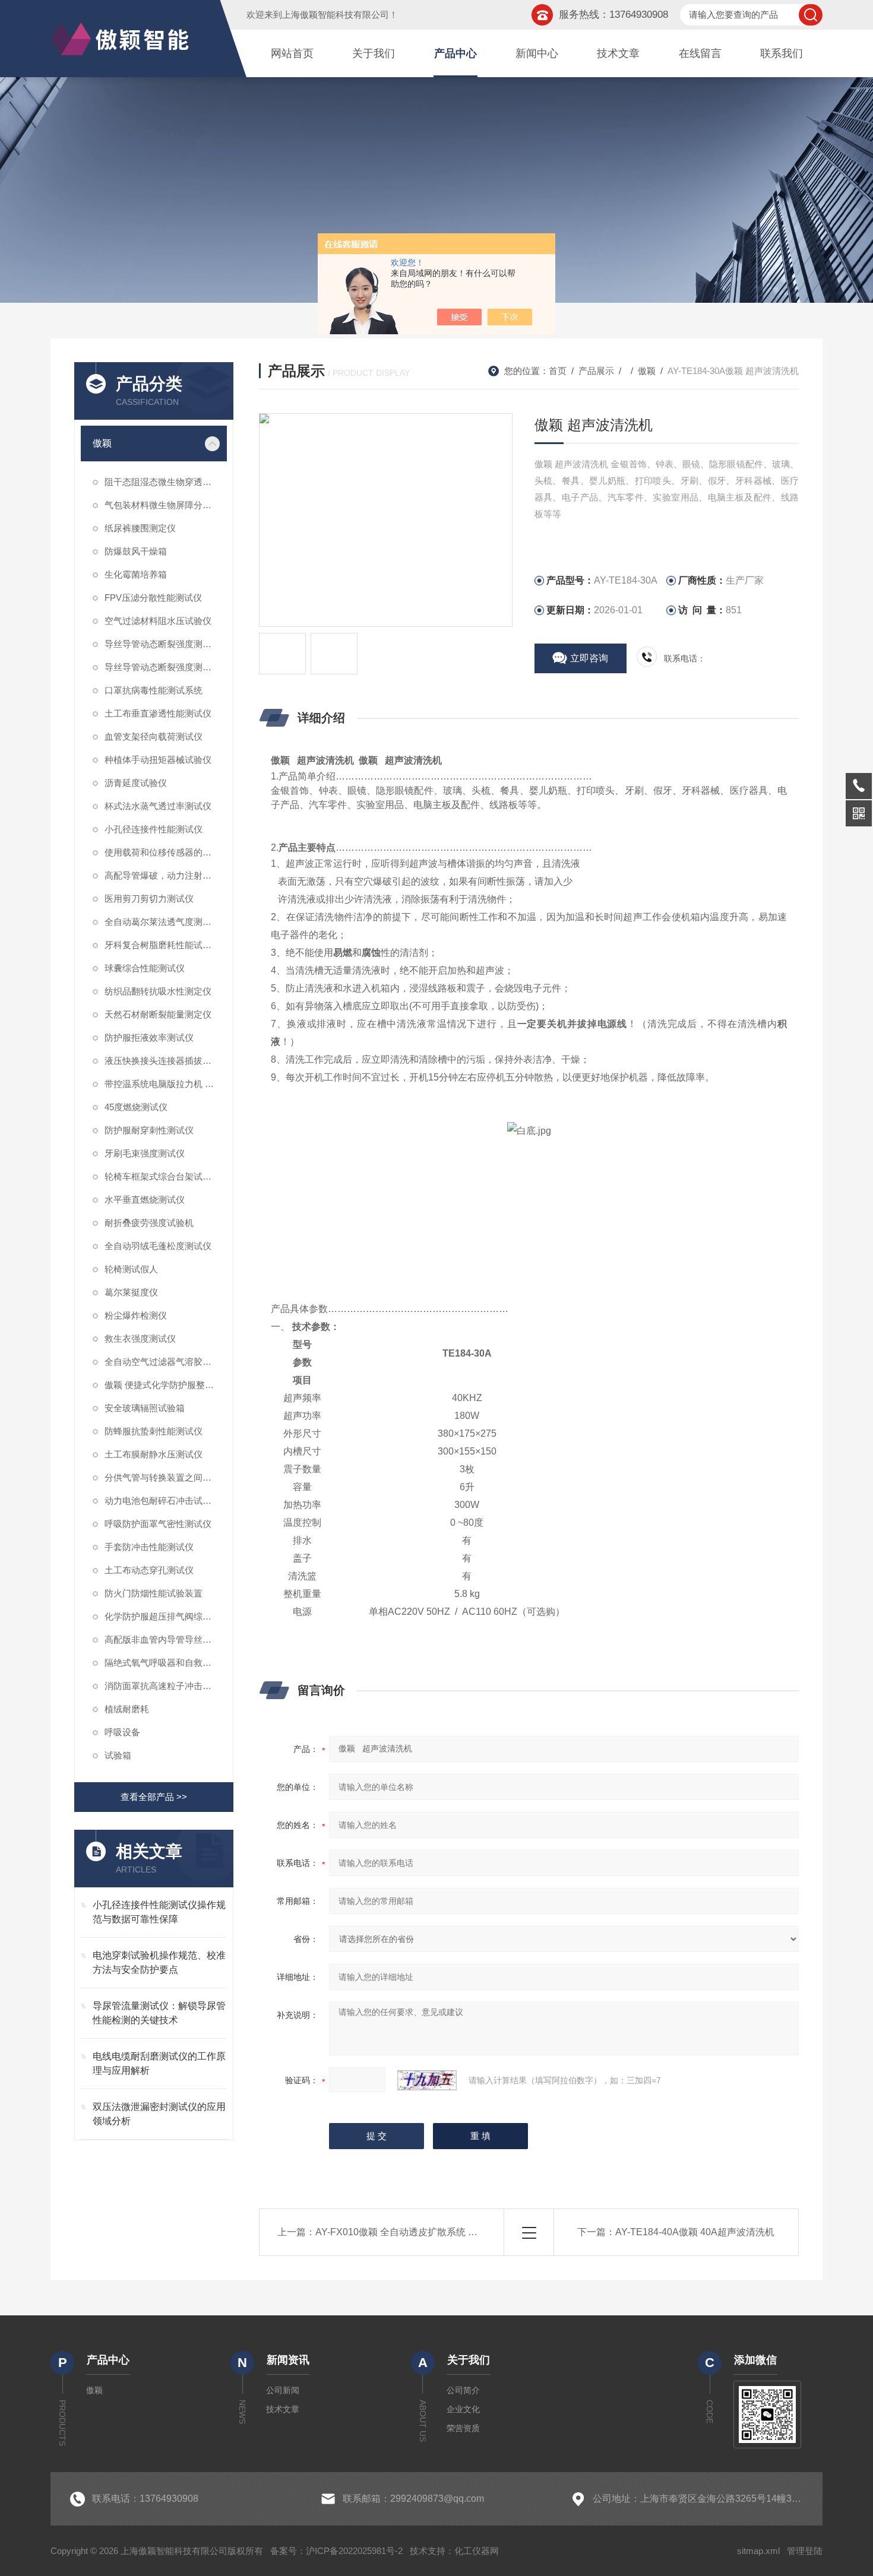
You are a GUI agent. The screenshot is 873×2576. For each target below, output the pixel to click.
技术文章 (618, 53)
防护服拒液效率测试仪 (149, 1037)
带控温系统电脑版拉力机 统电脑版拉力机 (166, 1084)
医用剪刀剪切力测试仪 (149, 899)
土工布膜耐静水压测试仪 (154, 1454)
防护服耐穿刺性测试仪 (149, 1130)
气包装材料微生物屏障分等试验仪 (166, 505)
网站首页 (292, 53)
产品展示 (596, 371)
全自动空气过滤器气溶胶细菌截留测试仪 (166, 1362)
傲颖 (102, 443)
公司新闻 (283, 2390)
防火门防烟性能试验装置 (154, 1593)
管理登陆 (805, 2551)
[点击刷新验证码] (427, 2080)
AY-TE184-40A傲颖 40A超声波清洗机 (695, 2232)
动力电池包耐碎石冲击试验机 (162, 1501)
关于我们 (374, 53)
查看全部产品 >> (154, 1797)
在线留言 (700, 53)
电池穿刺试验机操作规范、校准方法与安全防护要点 (159, 1962)
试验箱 (118, 1755)
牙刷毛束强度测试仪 (145, 1153)
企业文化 (463, 2409)
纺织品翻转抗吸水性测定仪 (158, 991)
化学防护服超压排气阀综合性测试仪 (166, 1616)
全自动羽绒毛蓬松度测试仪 (158, 1246)
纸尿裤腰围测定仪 (140, 528)
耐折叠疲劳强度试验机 (149, 1223)
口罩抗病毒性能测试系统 (154, 690)
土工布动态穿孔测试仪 (149, 1570)
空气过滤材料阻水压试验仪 (158, 621)
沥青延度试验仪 (136, 783)
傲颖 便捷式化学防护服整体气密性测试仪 (166, 1385)
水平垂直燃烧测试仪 (145, 1200)
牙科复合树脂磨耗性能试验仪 (162, 945)
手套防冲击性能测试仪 (149, 1547)
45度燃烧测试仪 (136, 1107)
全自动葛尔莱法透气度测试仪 (162, 922)
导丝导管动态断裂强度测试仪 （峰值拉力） (166, 644)
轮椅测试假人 (131, 1269)
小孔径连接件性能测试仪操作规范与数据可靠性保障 (159, 1912)
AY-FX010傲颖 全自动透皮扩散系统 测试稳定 (411, 2232)
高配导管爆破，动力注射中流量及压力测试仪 (166, 875)
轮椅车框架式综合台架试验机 (162, 1176)
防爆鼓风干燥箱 (136, 551)
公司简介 (463, 2390)
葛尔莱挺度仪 (131, 1292)
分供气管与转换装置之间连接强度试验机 (166, 1477)
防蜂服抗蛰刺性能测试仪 (154, 1431)
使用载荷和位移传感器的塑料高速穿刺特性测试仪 (166, 852)
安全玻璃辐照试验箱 (145, 1408)
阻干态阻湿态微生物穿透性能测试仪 (166, 482)
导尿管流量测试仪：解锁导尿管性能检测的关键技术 (159, 2013)
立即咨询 (589, 658)
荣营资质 (463, 2428)
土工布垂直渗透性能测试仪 (158, 713)
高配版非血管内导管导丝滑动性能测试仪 (166, 1639)
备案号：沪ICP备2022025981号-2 (336, 2551)
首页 (558, 371)
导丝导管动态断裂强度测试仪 (162, 667)
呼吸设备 (122, 1732)
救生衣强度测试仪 (140, 1338)
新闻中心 (537, 53)
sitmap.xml (758, 2551)
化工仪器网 (477, 2551)
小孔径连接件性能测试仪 (154, 829)
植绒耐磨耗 (127, 1709)
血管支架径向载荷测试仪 (154, 736)
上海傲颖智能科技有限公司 (336, 15)
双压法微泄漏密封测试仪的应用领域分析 (159, 2114)
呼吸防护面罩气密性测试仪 (158, 1524)
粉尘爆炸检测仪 (136, 1315)
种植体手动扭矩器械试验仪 (158, 760)
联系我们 (782, 53)
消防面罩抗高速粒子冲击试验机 (166, 1686)
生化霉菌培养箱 (136, 574)
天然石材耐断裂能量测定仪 (158, 1014)
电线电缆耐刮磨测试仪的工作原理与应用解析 (159, 2063)
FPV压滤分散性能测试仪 (153, 598)
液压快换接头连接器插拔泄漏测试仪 (166, 1061)
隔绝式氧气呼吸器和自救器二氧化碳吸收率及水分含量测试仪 (166, 1663)
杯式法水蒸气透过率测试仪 (158, 806)
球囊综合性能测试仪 (145, 968)
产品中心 (456, 53)
